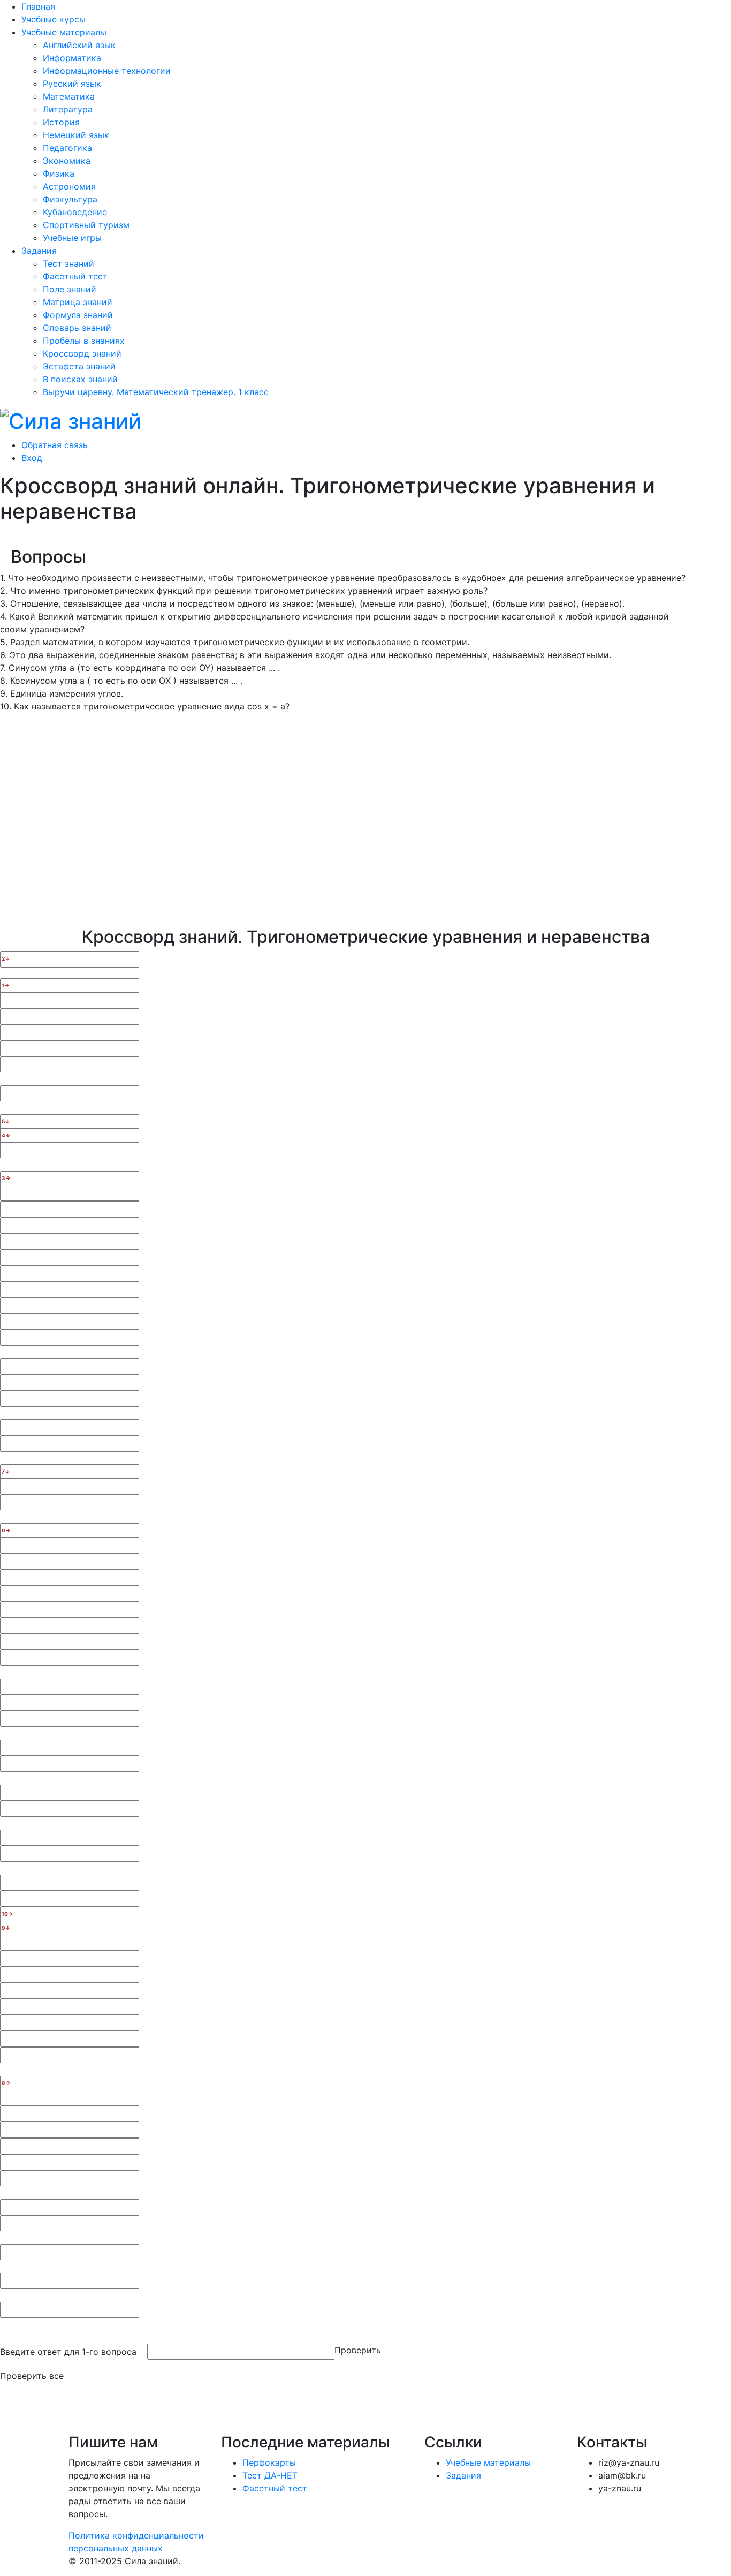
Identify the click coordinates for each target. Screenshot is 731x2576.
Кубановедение (75, 212)
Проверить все (32, 2376)
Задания (39, 251)
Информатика (72, 58)
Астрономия (69, 186)
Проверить (358, 2350)
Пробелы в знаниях (84, 341)
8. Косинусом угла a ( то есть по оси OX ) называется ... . (121, 681)
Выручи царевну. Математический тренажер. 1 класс (156, 392)
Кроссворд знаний (82, 353)
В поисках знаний (80, 379)
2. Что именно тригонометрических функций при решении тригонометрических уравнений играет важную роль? (244, 591)
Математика (69, 96)
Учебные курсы (54, 19)
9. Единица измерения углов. (62, 693)
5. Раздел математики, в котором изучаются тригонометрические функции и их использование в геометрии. (235, 642)
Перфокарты (269, 2462)
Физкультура (70, 199)
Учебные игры (72, 238)
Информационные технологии (107, 71)
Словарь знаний (77, 328)
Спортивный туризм (86, 225)
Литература (68, 109)
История (61, 122)
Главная (38, 6)
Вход (32, 458)
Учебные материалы (64, 32)
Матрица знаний (78, 302)
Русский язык (72, 84)
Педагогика (67, 148)
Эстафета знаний (79, 366)
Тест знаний (68, 263)
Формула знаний (78, 315)
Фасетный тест (75, 276)
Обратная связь (55, 445)
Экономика (67, 161)
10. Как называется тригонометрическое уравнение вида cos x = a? (145, 706)
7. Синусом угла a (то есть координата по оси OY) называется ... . (140, 668)
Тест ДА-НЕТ (270, 2475)
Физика (59, 173)
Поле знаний (70, 289)
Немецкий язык (76, 135)
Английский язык (79, 45)
